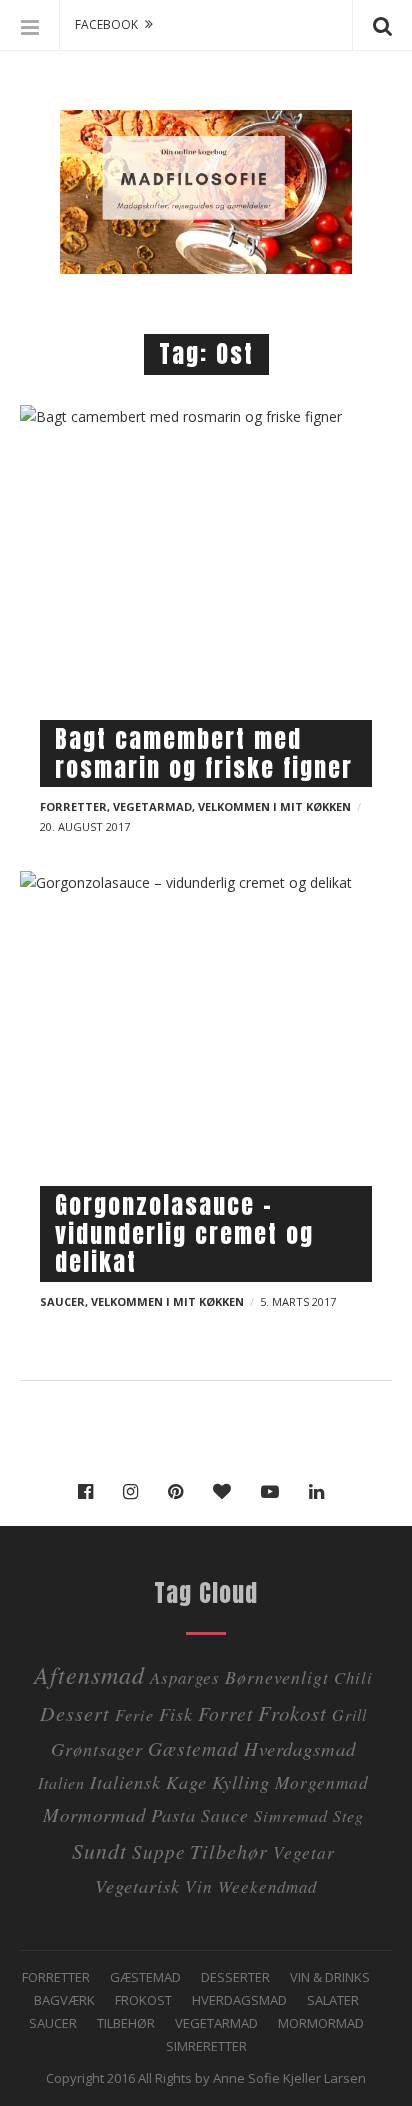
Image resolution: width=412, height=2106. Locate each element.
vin (199, 1886)
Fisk (176, 1713)
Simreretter (206, 2046)
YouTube (275, 1492)
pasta (173, 1814)
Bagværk (64, 2000)
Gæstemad (193, 1748)
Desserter (235, 1977)
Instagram (135, 1492)
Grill (349, 1714)
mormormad (94, 1814)
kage (186, 1781)
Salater (333, 2000)
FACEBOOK (106, 24)
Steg (348, 1815)
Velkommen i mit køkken (274, 806)
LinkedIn (321, 1492)
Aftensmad (89, 1674)
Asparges (185, 1677)
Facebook (90, 1492)
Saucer (62, 1301)
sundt (99, 1850)
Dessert (75, 1712)
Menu (30, 25)
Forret (225, 1713)
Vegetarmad (152, 806)
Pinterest (180, 1492)
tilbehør (229, 1850)
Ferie (134, 1714)
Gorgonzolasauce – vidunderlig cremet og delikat (184, 1234)
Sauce (225, 1815)
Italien (61, 1782)
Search (382, 25)
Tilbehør (126, 2023)
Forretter (73, 806)
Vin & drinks (330, 1977)
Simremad (291, 1815)
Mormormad (321, 2023)
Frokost (292, 1713)
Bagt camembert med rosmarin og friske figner (204, 753)
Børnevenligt (277, 1677)
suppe (158, 1851)
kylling (241, 1781)
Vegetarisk (137, 1885)
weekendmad (267, 1886)
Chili (353, 1677)
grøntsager (97, 1748)
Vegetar (304, 1852)
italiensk (125, 1781)
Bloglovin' (227, 1492)
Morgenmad (322, 1782)
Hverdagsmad (300, 1748)
